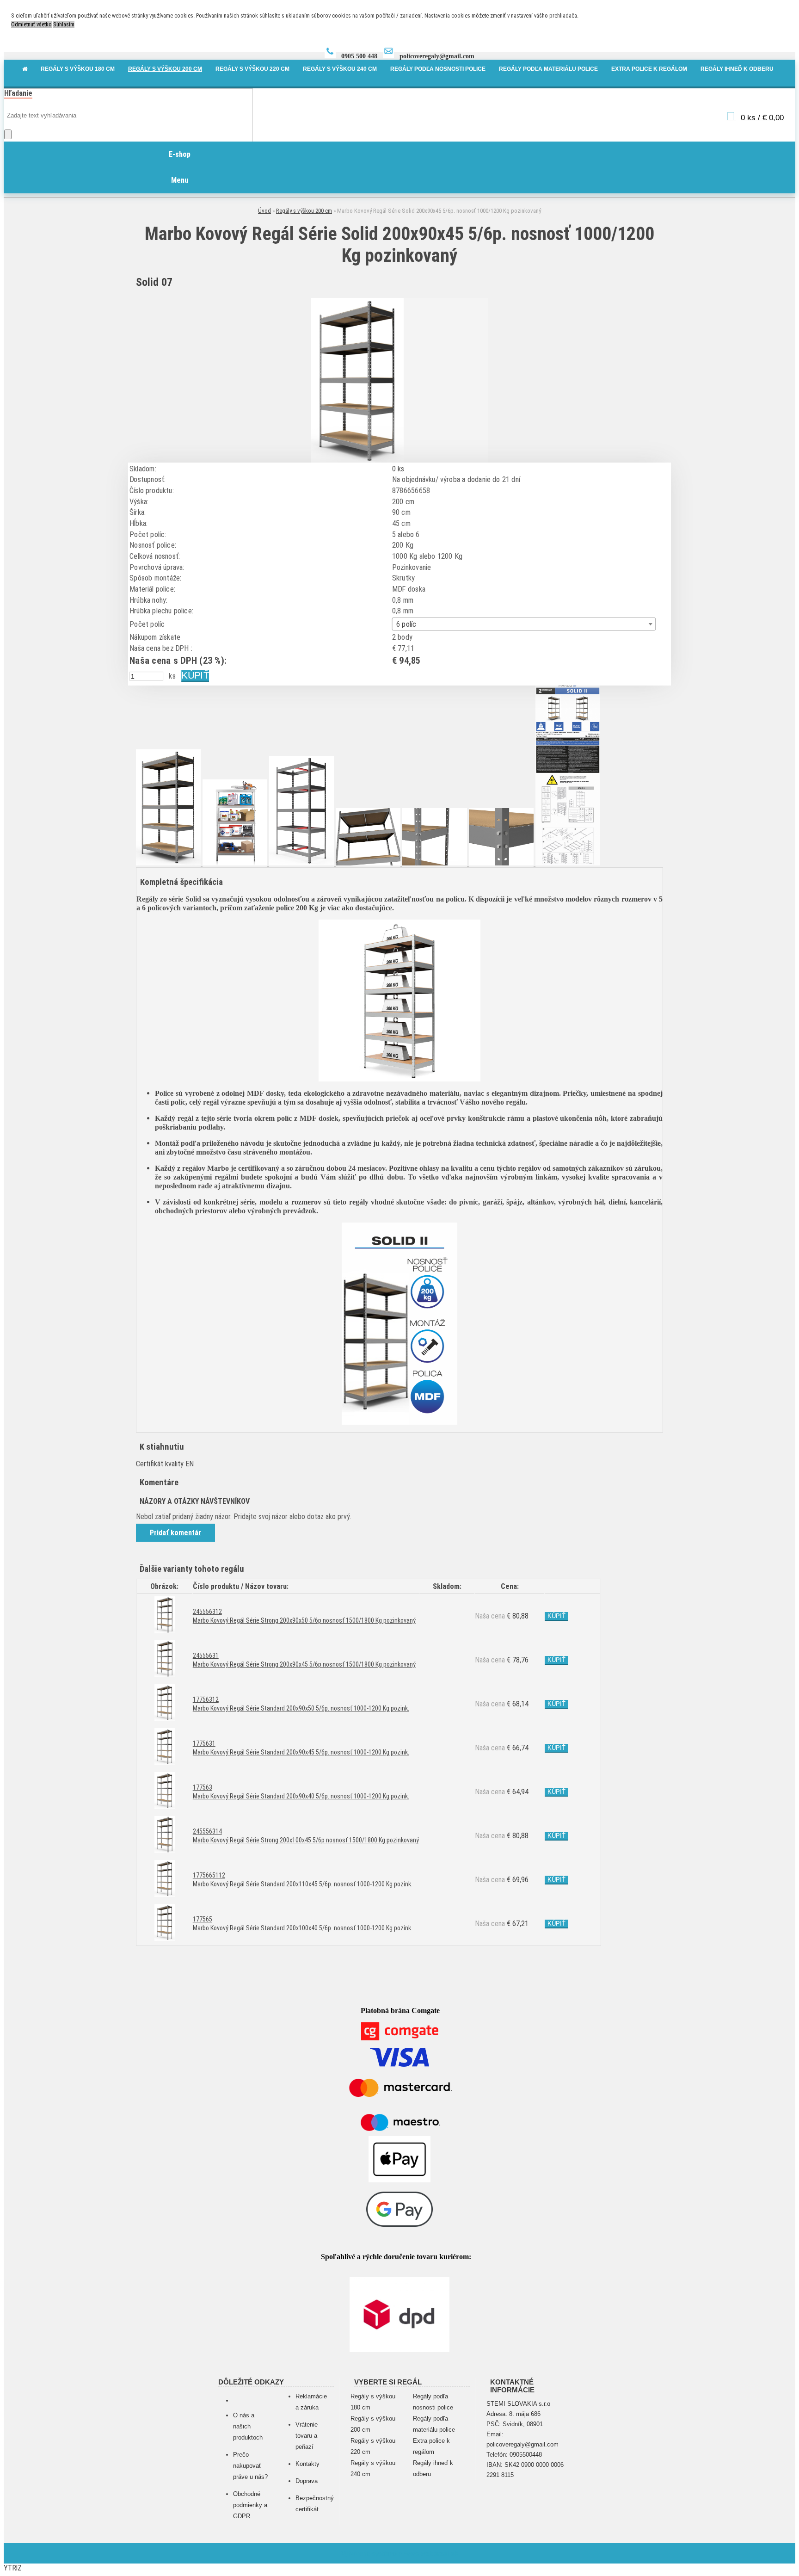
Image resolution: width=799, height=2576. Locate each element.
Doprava (307, 2481)
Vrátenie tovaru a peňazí (307, 2436)
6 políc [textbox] (406, 624)
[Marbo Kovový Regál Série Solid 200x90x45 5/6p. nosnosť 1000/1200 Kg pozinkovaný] (357, 461)
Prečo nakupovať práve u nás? (250, 2466)
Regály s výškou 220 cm (373, 2446)
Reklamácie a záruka (311, 2402)
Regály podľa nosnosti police (433, 2402)
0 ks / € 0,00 (762, 118)
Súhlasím (64, 24)
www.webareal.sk (431, 2553)
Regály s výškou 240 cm (373, 2468)
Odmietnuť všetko (31, 24)
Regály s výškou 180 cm (373, 2402)
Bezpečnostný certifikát (313, 2504)
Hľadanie (18, 93)
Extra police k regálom (431, 2446)
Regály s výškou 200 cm (304, 211)
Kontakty (307, 2464)
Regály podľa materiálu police (434, 2424)
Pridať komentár (175, 1533)
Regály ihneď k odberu (433, 2468)
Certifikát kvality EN (165, 1464)
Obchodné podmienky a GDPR (250, 2505)
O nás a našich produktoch (248, 2426)
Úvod (264, 211)
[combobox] (524, 624)
